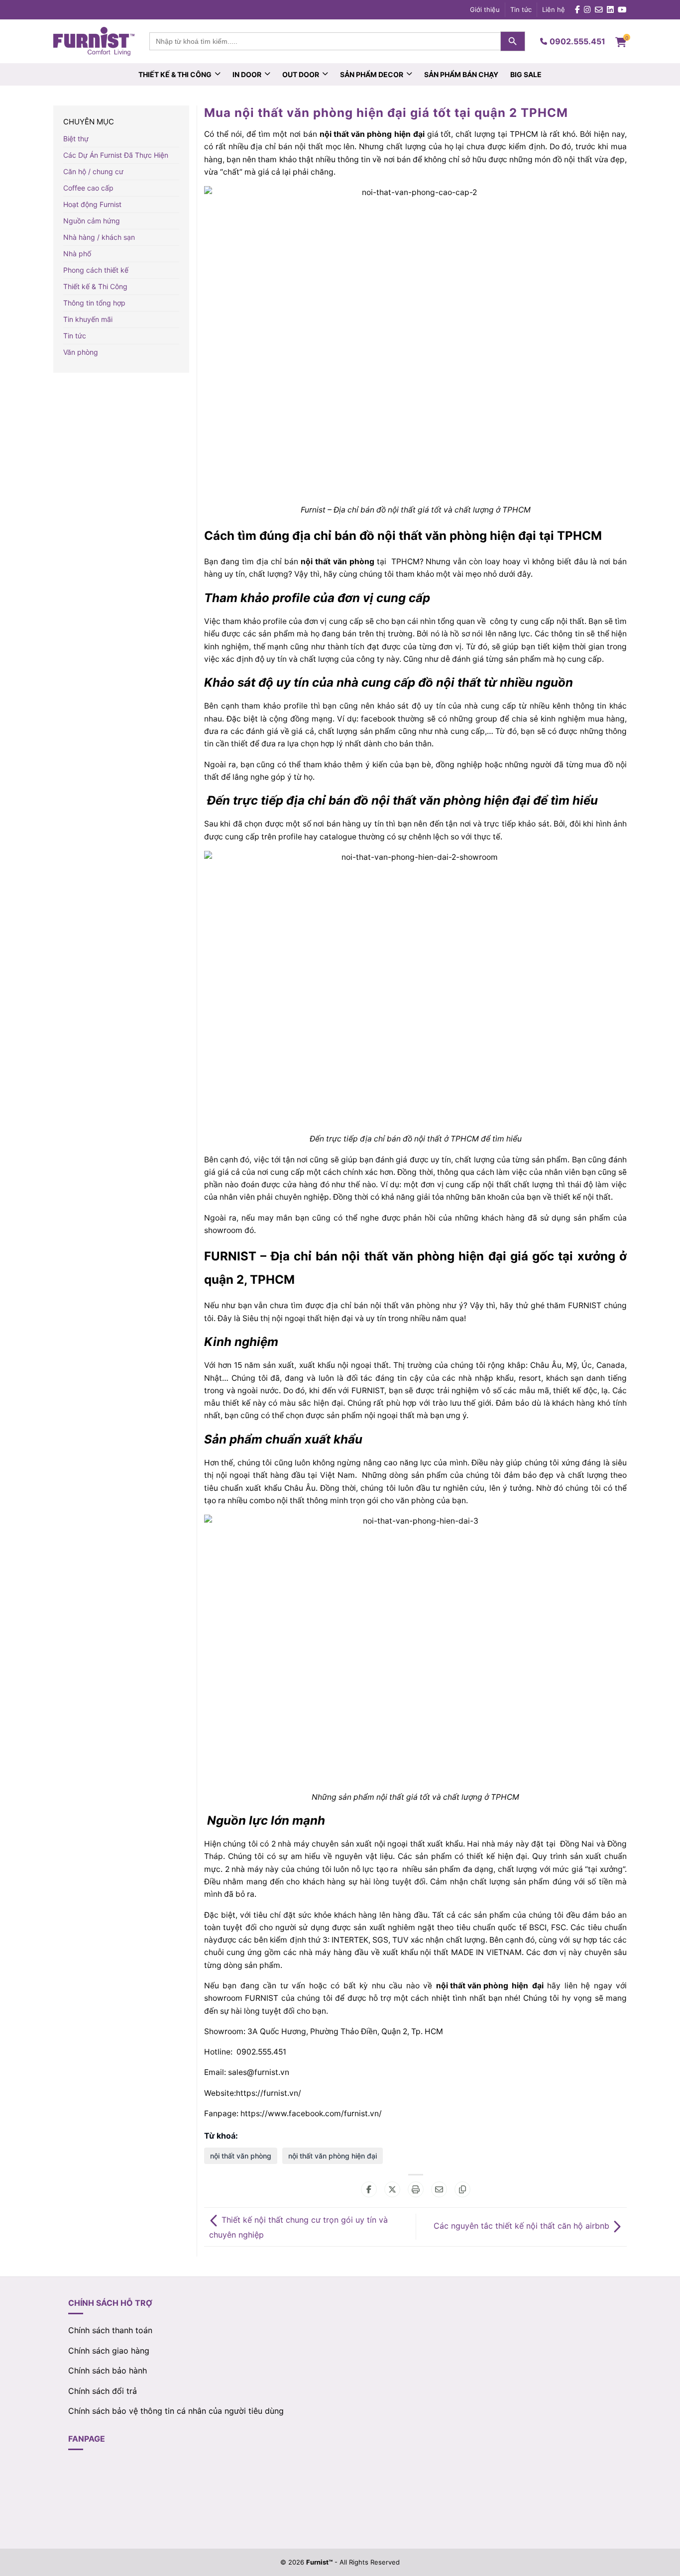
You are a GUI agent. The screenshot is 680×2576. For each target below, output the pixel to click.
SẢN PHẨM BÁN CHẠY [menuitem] (461, 74)
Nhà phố (77, 254)
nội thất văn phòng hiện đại (333, 2156)
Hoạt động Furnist (92, 204)
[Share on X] (392, 2189)
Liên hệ (554, 9)
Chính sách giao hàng (109, 2351)
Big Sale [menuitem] (526, 74)
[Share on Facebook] (369, 2189)
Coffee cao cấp (88, 188)
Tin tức (521, 9)
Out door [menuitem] (301, 74)
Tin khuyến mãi (88, 319)
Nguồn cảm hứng (92, 221)
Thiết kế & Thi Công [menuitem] (175, 74)
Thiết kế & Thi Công (95, 286)
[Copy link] (462, 2189)
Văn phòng (81, 352)
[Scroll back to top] (667, 2553)
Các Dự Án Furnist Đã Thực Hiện (116, 155)
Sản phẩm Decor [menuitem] (372, 74)
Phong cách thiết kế (96, 270)
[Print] (416, 2189)
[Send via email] (439, 2189)
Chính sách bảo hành (108, 2370)
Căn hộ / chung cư (93, 171)
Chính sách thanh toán (110, 2330)
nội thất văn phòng (356, 134)
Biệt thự (76, 139)
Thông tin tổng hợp (94, 303)
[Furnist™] (94, 41)
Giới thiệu (485, 9)
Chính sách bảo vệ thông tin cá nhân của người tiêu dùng (176, 2411)
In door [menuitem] (247, 74)
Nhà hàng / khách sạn (99, 237)
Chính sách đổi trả (103, 2391)
